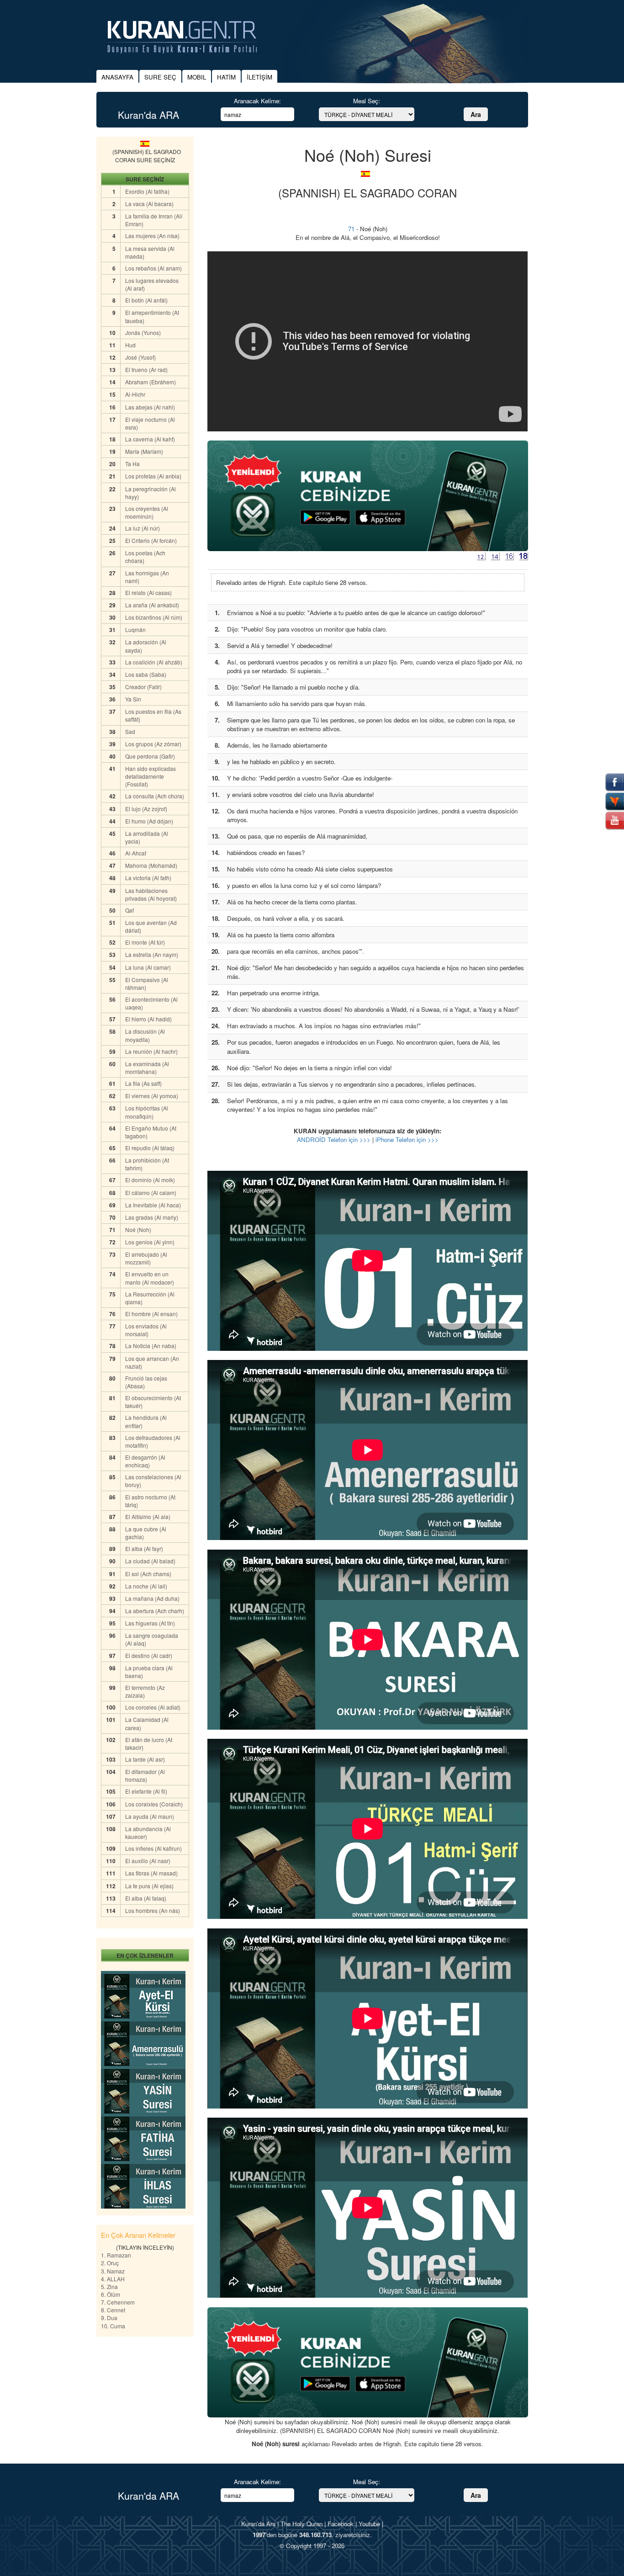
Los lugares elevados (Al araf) (152, 284)
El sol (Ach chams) (148, 1574)
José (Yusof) (140, 357)
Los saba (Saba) (146, 674)
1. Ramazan (116, 2255)
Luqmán (135, 629)
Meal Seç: (367, 101)
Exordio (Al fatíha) (147, 191)
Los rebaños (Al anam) (153, 268)
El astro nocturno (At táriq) (150, 1501)
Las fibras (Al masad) (151, 1873)
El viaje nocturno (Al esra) (150, 423)
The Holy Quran (301, 2524)
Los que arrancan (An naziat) (152, 1362)
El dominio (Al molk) (150, 1180)
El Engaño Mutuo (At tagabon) (151, 1132)
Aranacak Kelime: (257, 101)
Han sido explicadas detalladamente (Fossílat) (151, 776)
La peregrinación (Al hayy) (151, 493)
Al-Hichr (135, 394)
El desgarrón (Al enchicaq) (145, 1461)
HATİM (226, 77)
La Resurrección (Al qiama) (150, 1298)
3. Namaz (113, 2271)
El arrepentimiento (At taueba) (152, 316)
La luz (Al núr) (143, 528)
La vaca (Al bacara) (149, 204)
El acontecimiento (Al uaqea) (151, 1003)
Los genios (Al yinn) (150, 1242)
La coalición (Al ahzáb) (154, 662)
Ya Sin (133, 699)
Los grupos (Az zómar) (153, 744)
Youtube (369, 2524)
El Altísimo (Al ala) (148, 1516)
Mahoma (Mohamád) (151, 865)
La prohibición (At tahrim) (147, 1164)
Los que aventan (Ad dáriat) (151, 926)
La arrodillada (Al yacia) (147, 837)
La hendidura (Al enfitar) (146, 1421)
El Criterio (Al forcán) (151, 540)
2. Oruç (110, 2263)
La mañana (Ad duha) (152, 1598)
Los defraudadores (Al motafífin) (153, 1441)
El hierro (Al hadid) (148, 1019)
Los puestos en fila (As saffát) (153, 715)
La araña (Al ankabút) (152, 605)
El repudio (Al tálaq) (150, 1148)
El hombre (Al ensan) (151, 1314)
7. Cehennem (118, 2302)
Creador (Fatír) (143, 687)
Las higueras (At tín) (150, 1623)
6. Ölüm (111, 2294)
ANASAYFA (117, 77)
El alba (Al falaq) (146, 1898)
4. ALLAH (113, 2279)
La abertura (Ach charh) (155, 1611)
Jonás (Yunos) (143, 332)
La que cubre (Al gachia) (146, 1533)
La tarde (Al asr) (145, 1759)
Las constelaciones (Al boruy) (153, 1481)
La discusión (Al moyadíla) (145, 1035)
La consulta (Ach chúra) (155, 796)
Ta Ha (132, 464)
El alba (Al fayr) (144, 1548)
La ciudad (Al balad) (150, 1561)
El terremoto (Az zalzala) (145, 1691)
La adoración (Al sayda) (146, 646)
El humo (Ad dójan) (149, 821)
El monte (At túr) (145, 942)
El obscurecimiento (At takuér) (153, 1402)
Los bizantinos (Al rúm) (154, 617)
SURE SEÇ (160, 77)
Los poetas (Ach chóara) (145, 557)
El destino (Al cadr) (149, 1655)
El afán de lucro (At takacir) (149, 1743)
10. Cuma (113, 2326)
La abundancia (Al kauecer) (148, 1832)
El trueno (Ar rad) (146, 369)
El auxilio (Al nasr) (148, 1861)
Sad (130, 731)
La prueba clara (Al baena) (149, 1672)
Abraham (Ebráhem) (151, 382)
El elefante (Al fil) (146, 1791)
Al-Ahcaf (136, 853)
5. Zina (109, 2287)
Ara (476, 114)
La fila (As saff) (143, 1083)
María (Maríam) (144, 451)
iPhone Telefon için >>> (407, 1139)
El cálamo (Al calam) (151, 1192)
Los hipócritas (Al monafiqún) (147, 1112)
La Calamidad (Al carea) (147, 1723)
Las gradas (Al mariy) (152, 1217)
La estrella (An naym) (152, 954)
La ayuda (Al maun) (150, 1816)
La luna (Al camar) (148, 967)
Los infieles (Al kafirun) (153, 1848)
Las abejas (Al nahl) (150, 407)
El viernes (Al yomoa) (152, 1096)
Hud (130, 345)
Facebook (341, 2524)
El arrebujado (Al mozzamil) (146, 1258)
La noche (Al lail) (146, 1586)
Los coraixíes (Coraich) (154, 1804)
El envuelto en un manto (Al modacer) (150, 1278)
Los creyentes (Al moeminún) (147, 512)
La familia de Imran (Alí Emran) (154, 220)
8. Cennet (113, 2310)
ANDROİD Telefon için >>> (334, 1139)
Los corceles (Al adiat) (153, 1707)
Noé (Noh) (138, 1230)
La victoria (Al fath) (148, 878)
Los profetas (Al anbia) (153, 476)
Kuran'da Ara (258, 2524)
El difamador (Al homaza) (145, 1775)
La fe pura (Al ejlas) (149, 1886)
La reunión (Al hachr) (151, 1051)
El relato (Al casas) (148, 592)
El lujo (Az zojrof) (146, 809)
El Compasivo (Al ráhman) (147, 983)
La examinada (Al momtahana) (147, 1068)
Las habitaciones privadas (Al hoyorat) (151, 894)
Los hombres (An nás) (153, 1910)
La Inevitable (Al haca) (153, 1205)
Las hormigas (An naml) (147, 577)
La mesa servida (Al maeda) (150, 252)
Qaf (130, 910)
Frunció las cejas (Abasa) (146, 1382)
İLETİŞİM (259, 77)
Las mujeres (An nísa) (152, 236)
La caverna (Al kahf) (150, 439)
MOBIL (197, 77)
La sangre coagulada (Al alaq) (152, 1639)
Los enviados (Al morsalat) (146, 1330)
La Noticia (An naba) (151, 1346)
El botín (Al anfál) (146, 300)
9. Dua (109, 2318)
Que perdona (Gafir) (150, 756)
